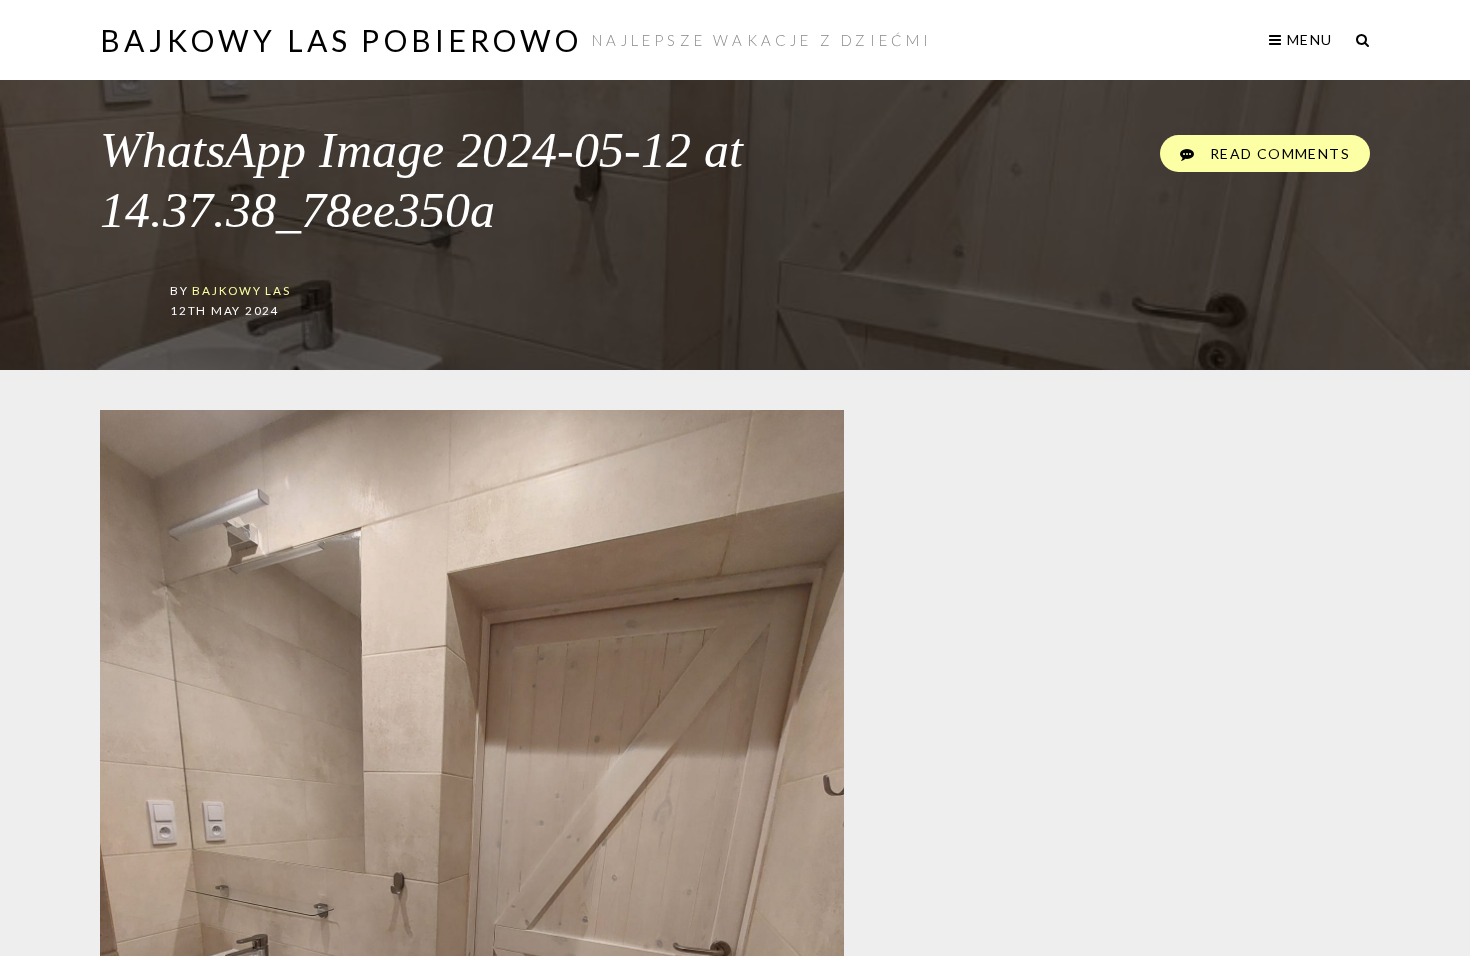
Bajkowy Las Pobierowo (341, 40)
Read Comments (1277, 153)
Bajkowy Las (241, 290)
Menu (1307, 39)
